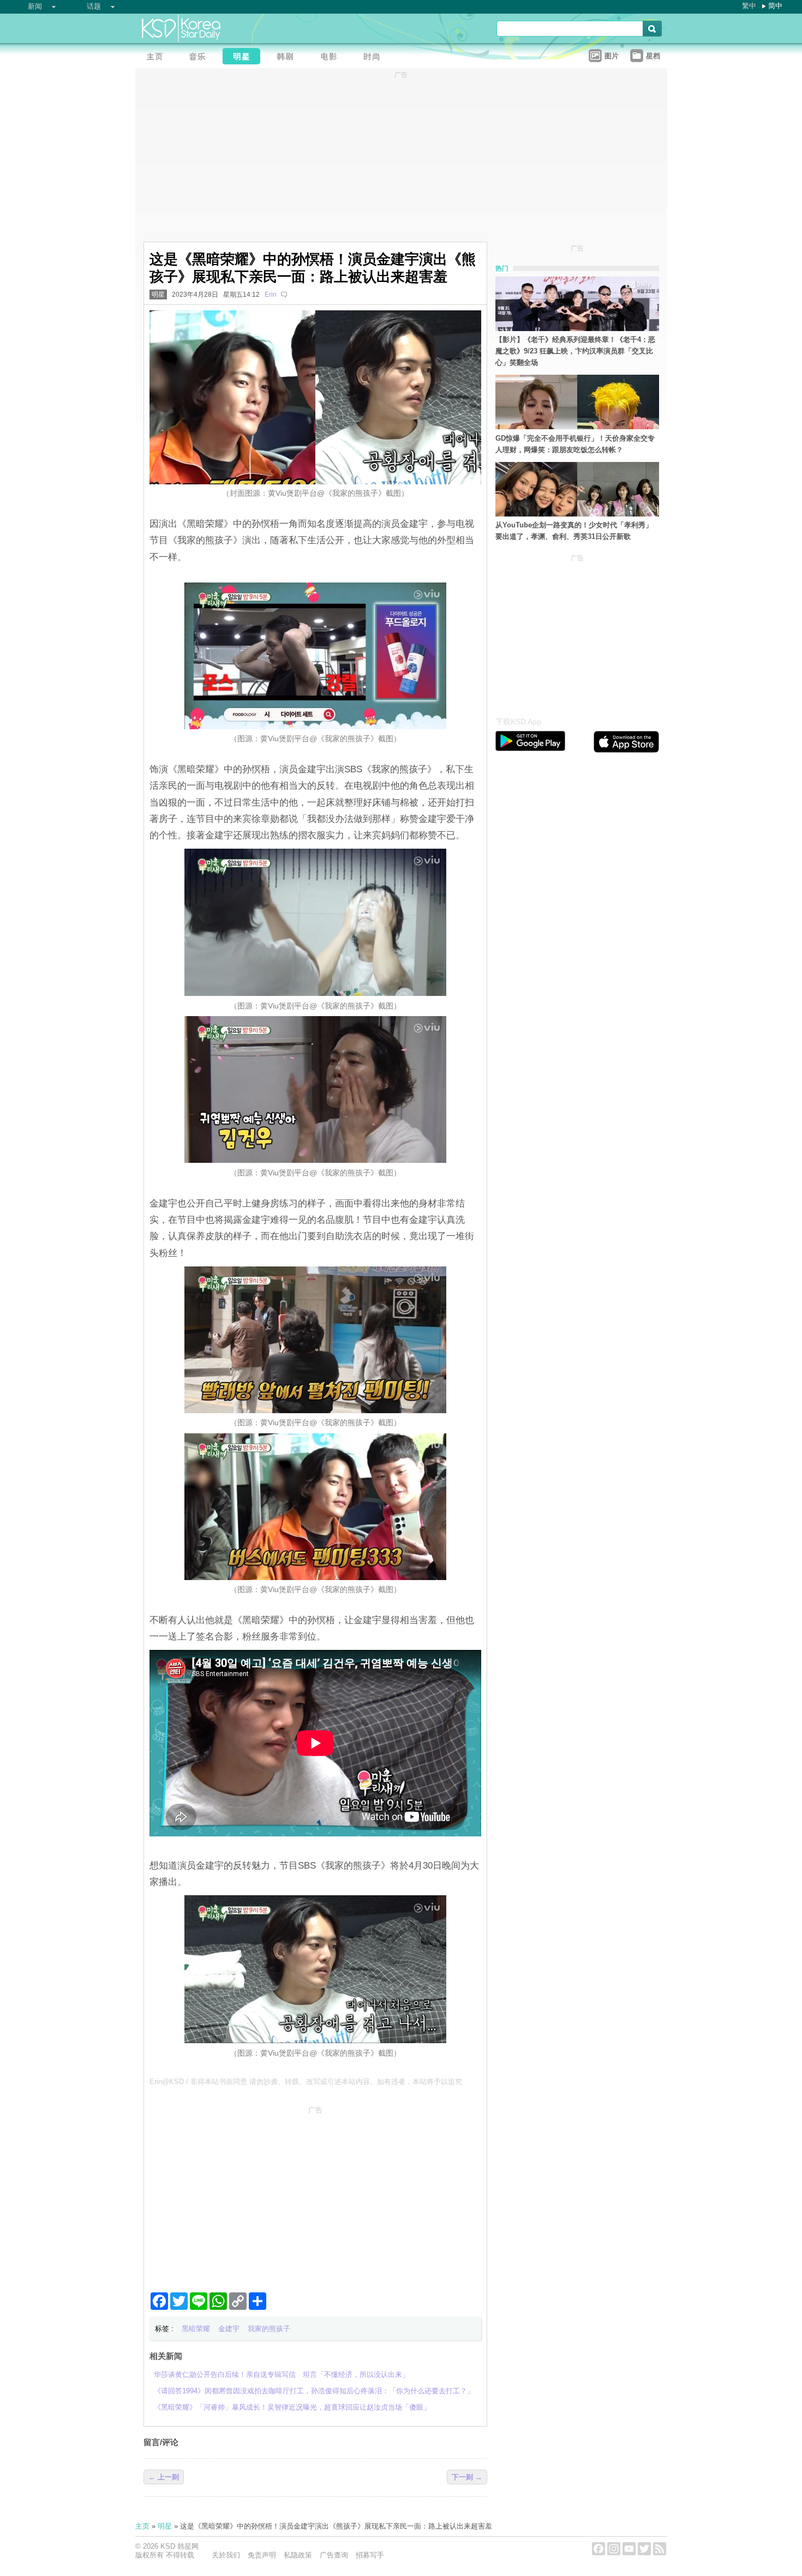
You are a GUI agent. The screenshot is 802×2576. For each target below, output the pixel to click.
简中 (775, 6)
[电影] (332, 58)
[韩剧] (288, 58)
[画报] (375, 58)
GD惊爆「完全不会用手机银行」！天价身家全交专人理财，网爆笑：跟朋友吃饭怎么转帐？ (575, 444)
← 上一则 (164, 2477)
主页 (142, 2526)
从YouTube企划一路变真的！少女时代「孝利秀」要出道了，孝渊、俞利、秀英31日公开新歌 (574, 531)
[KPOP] (201, 58)
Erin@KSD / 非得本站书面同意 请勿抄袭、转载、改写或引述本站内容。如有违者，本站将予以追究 (306, 2082)
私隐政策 (298, 2555)
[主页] (157, 58)
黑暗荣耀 (196, 2329)
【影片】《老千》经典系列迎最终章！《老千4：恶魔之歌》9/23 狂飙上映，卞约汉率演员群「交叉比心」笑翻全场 (575, 351)
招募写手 (370, 2555)
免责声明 (262, 2555)
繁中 (749, 6)
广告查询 (334, 2555)
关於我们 (226, 2555)
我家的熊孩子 (269, 2329)
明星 (158, 295)
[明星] (244, 58)
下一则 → (467, 2477)
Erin (271, 295)
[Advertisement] (315, 2195)
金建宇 (229, 2329)
